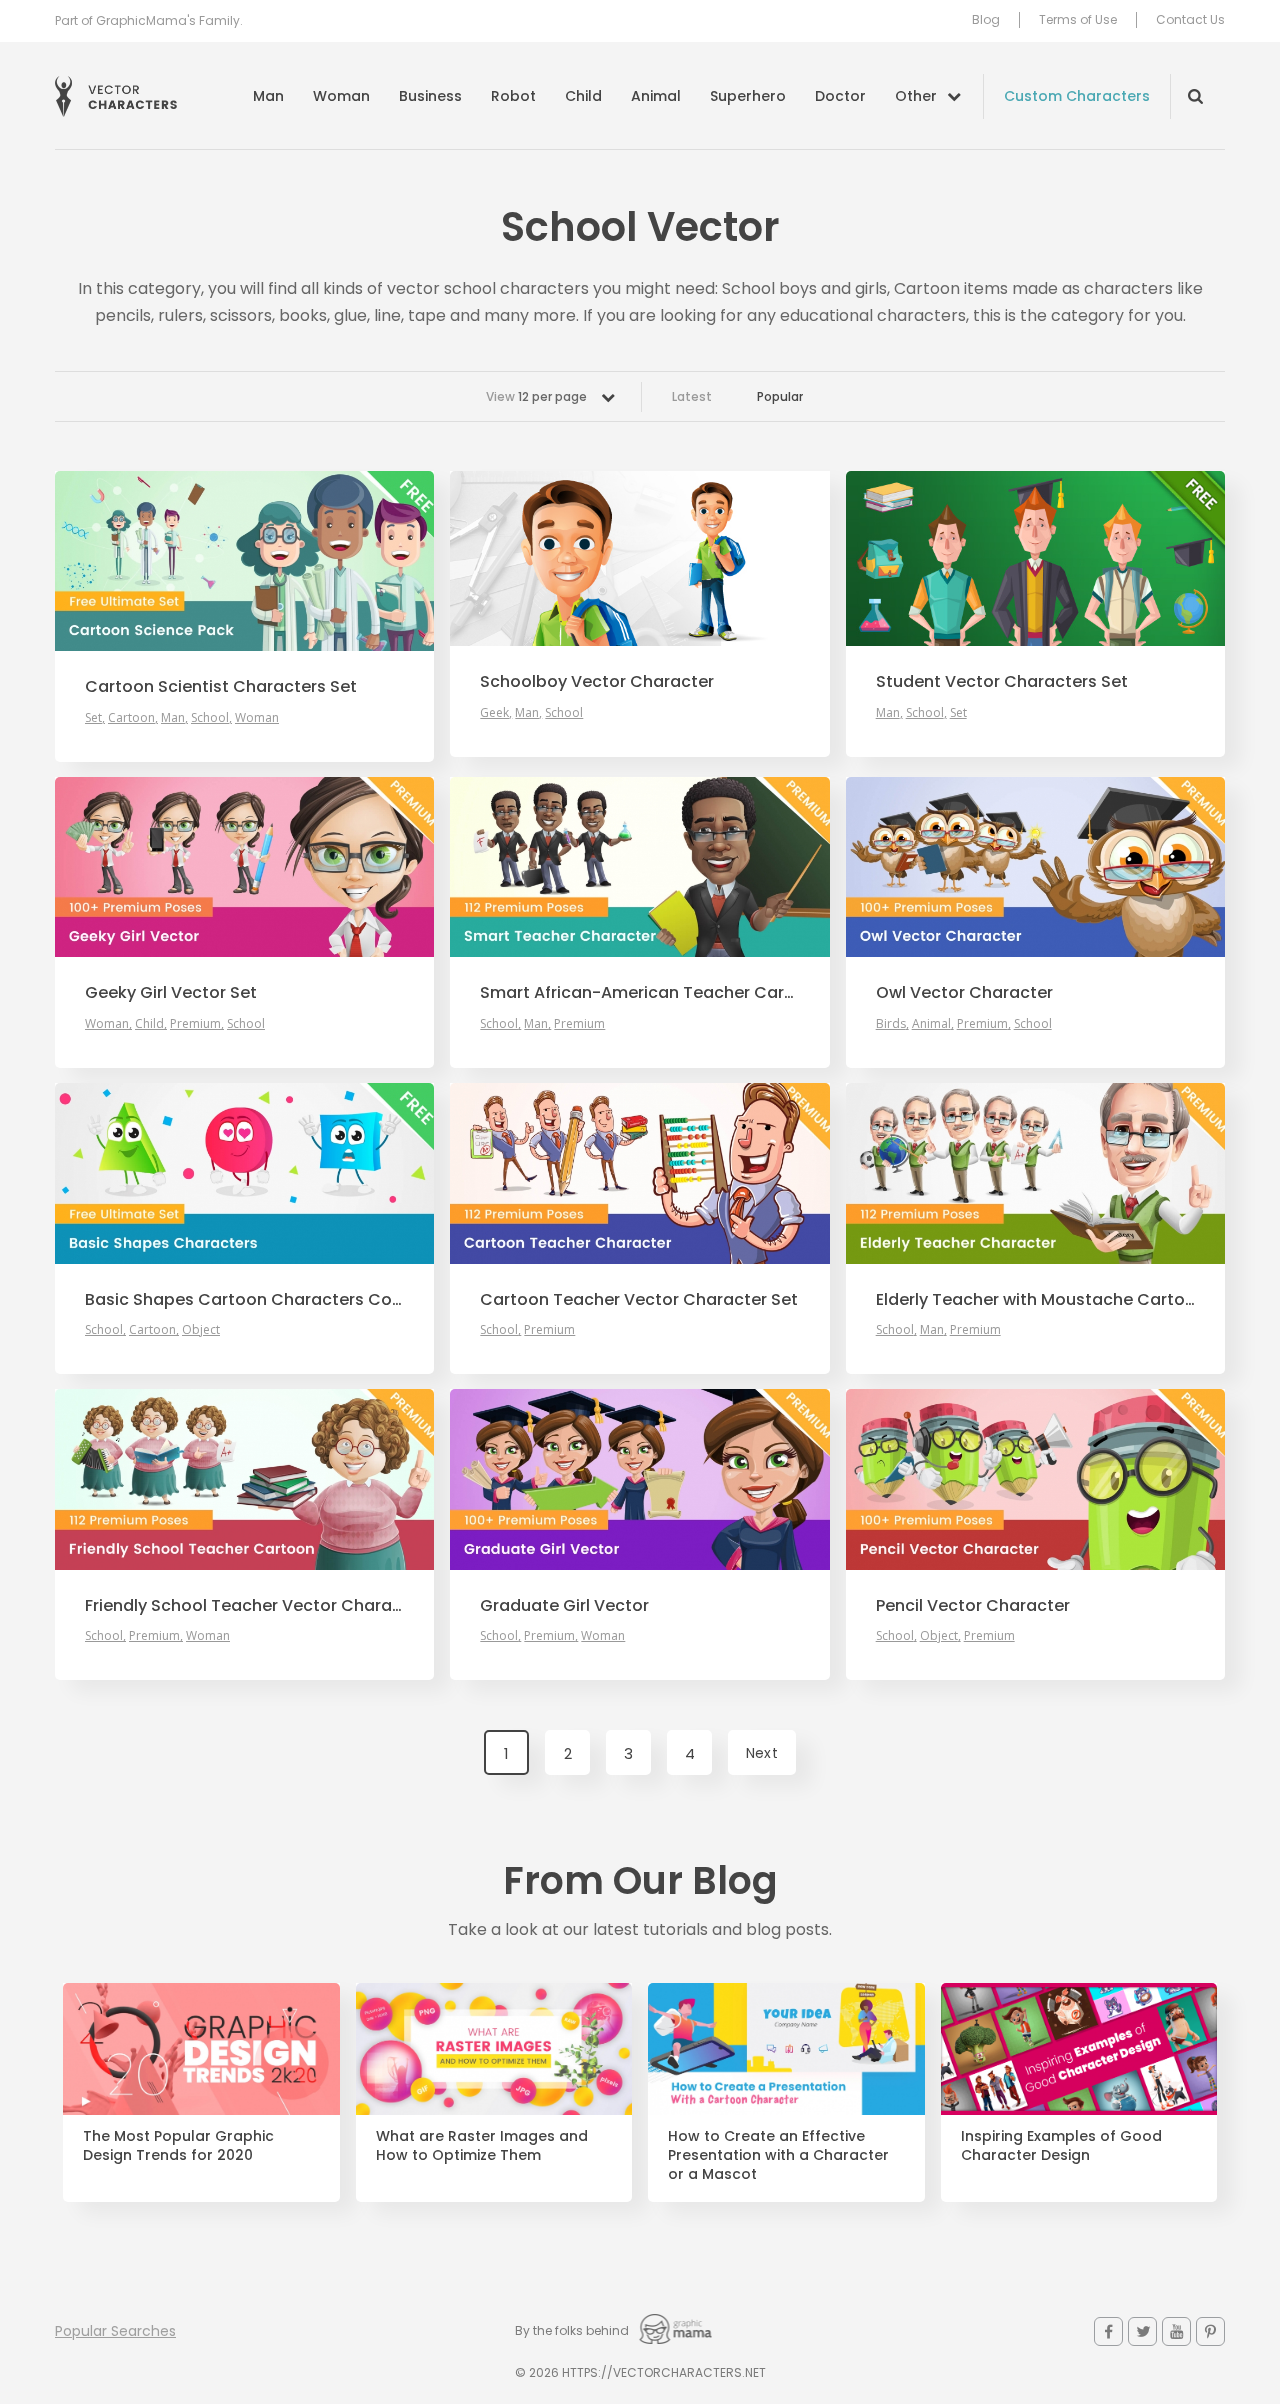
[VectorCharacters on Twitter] (1142, 2331)
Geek (494, 712)
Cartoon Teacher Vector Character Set (639, 1300)
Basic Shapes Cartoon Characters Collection (244, 1300)
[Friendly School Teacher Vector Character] (244, 1479)
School (210, 717)
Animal (656, 96)
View (536, 396)
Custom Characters (1077, 96)
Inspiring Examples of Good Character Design (1061, 2146)
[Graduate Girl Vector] (639, 1479)
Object (201, 1329)
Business (430, 96)
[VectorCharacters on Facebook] (1108, 2331)
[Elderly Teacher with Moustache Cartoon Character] (1035, 1173)
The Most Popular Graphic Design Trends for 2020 (178, 2146)
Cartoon (131, 717)
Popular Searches (115, 2331)
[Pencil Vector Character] (1035, 1479)
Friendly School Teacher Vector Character (244, 1606)
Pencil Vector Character (973, 1606)
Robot (513, 96)
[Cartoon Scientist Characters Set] (244, 561)
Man (268, 96)
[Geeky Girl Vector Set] (244, 867)
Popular (780, 396)
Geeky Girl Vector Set (171, 993)
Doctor (840, 96)
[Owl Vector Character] (1035, 867)
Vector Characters (116, 96)
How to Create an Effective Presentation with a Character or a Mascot (778, 2155)
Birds (891, 1023)
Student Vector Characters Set (1002, 682)
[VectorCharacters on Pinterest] (1210, 2331)
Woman (341, 96)
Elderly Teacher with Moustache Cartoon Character (1035, 1300)
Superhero (748, 96)
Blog (986, 20)
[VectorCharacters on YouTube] (1176, 2331)
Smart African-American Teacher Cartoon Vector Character (639, 993)
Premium (195, 1023)
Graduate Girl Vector (564, 1606)
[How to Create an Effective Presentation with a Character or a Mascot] (786, 2049)
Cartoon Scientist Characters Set (221, 687)
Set (93, 717)
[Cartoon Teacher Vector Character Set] (639, 1173)
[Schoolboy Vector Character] (639, 558)
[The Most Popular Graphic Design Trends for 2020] (201, 2049)
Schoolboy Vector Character (597, 682)
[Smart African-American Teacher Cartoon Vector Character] (639, 867)
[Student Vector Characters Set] (1035, 558)
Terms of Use (1078, 20)
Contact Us (1190, 20)
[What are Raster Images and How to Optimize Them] (494, 2049)
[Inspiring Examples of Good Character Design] (1079, 2049)
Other (916, 96)
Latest (692, 396)
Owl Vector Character (964, 993)
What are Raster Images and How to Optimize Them (482, 2146)
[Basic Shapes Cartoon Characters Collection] (244, 1173)
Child (583, 96)
